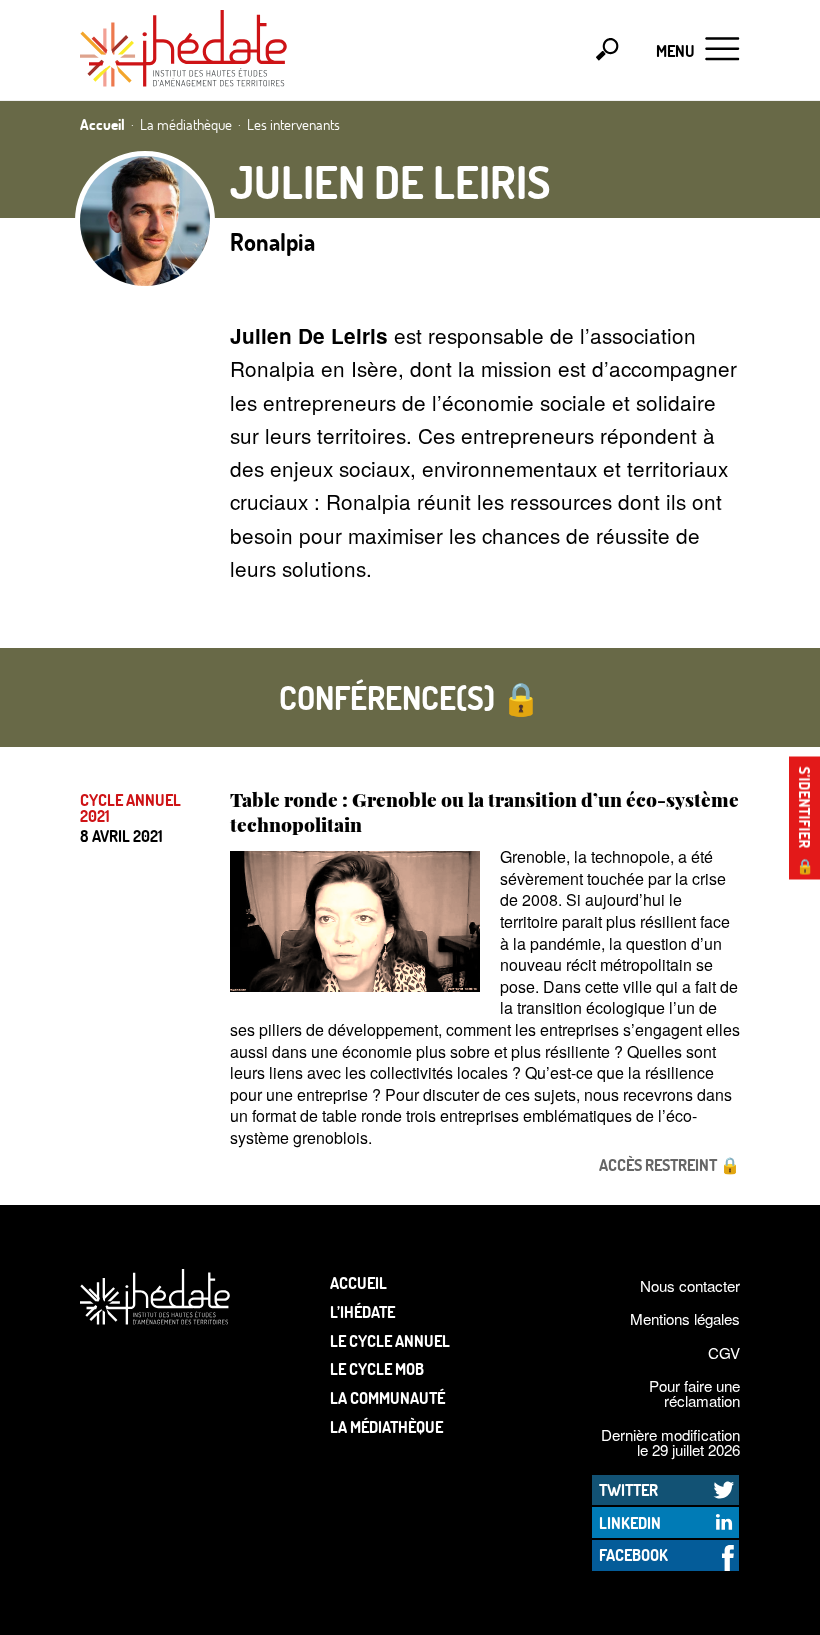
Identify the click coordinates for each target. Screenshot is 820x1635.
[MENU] (722, 50)
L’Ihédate (362, 1311)
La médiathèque (386, 1426)
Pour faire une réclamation (694, 1393)
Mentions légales (685, 1318)
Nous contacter (690, 1285)
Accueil (358, 1282)
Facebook (633, 1554)
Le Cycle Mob (377, 1368)
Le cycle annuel (390, 1340)
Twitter (628, 1489)
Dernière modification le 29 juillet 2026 (670, 1442)
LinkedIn (630, 1522)
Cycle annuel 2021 (130, 808)
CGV (724, 1352)
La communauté (387, 1397)
